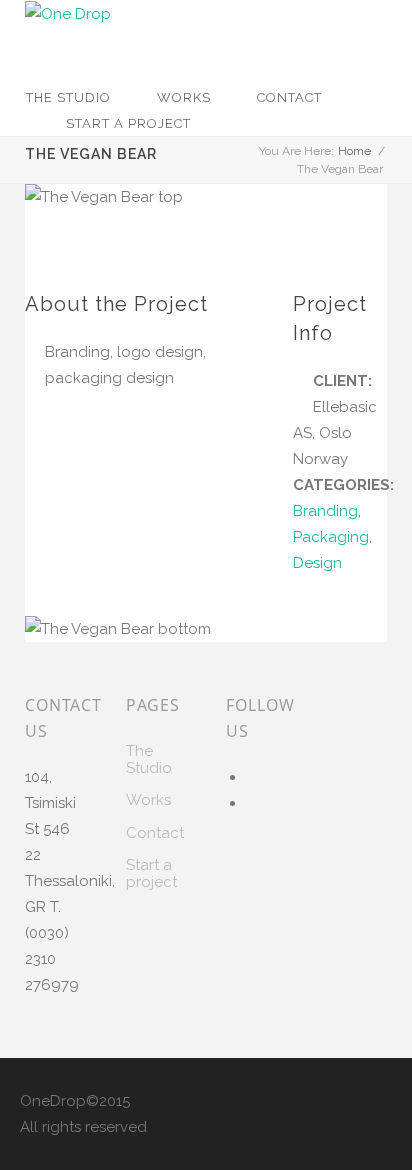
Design (317, 563)
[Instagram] (252, 803)
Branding (325, 511)
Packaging (331, 537)
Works (184, 97)
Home (354, 151)
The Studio (68, 97)
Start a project (128, 123)
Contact (289, 97)
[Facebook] (252, 777)
